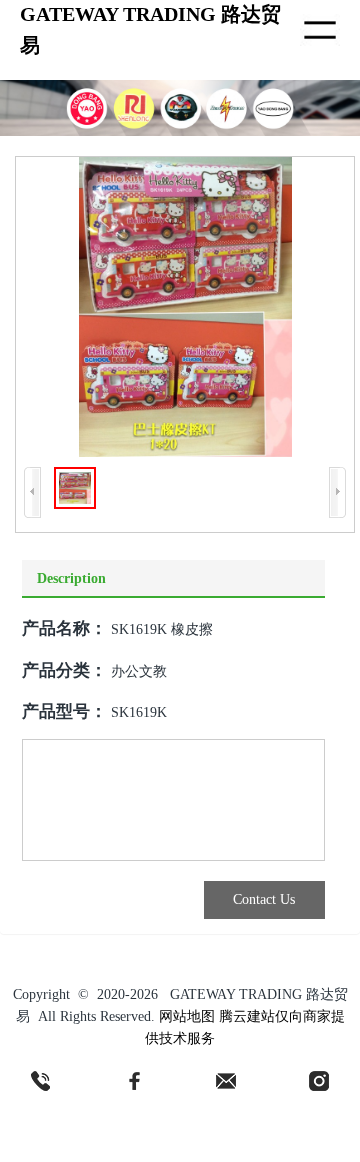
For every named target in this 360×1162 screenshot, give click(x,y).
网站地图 (187, 1016)
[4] (319, 1081)
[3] (226, 1081)
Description (71, 578)
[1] (41, 1081)
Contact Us (264, 899)
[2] (134, 1081)
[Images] (185, 307)
